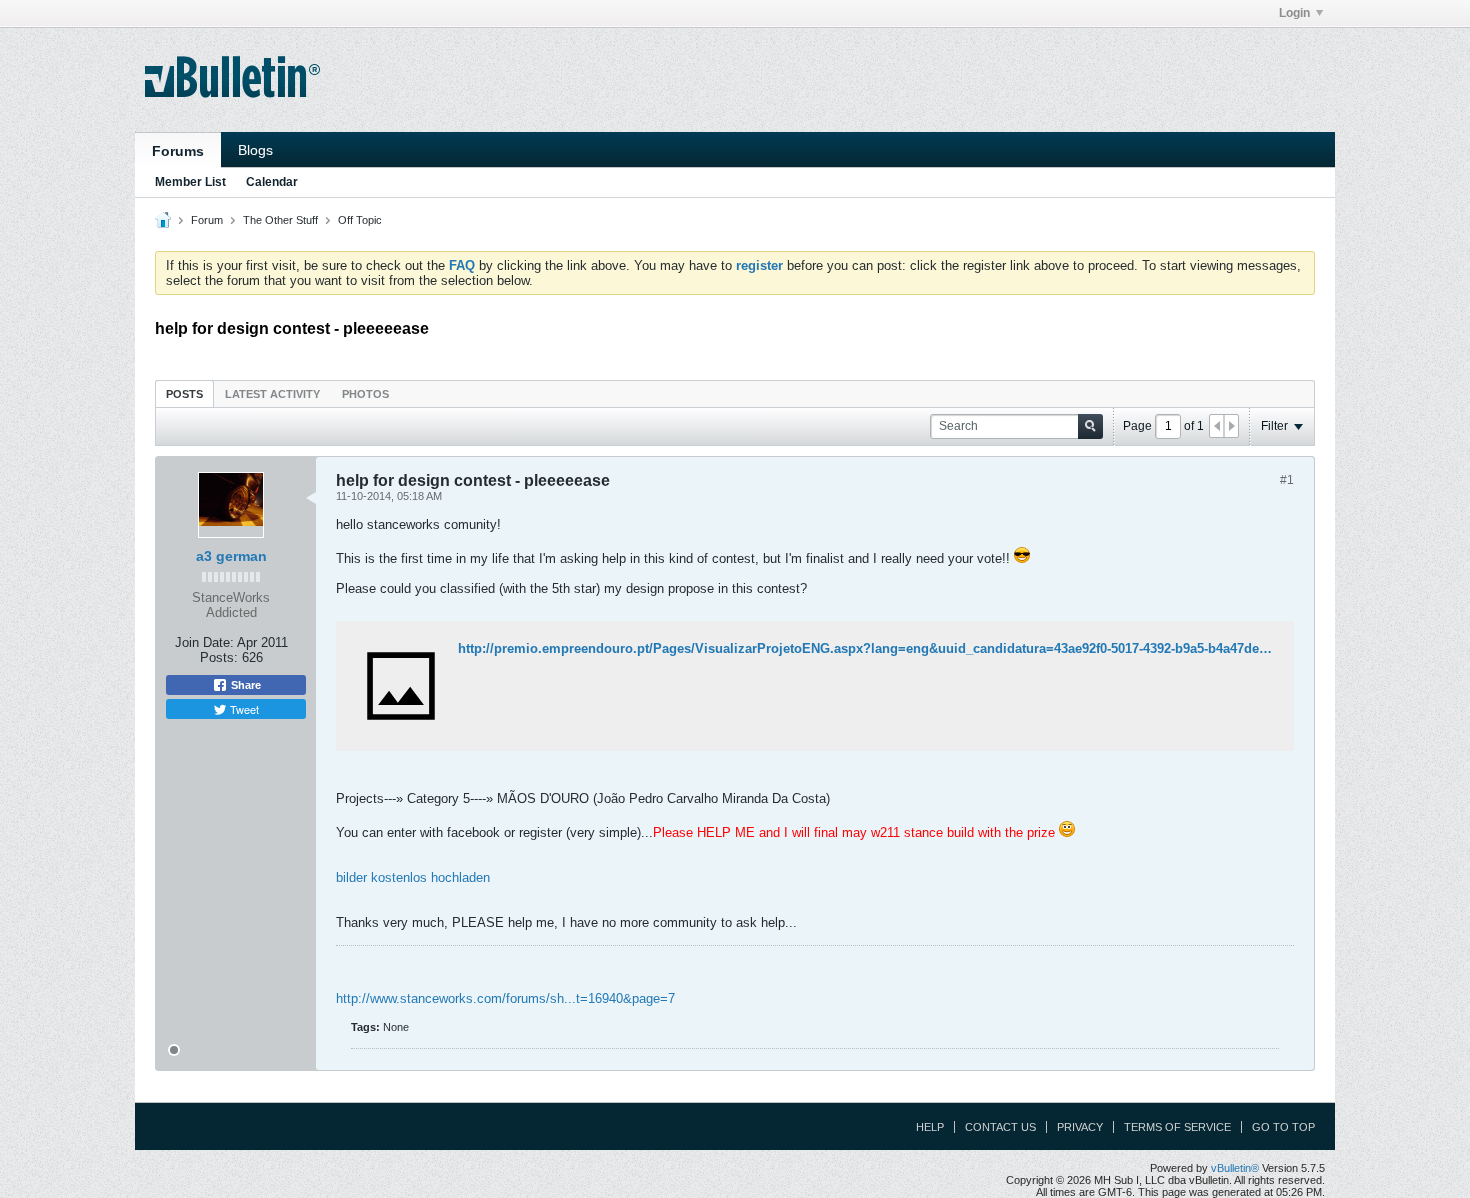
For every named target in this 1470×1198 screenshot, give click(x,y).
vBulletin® (1235, 1168)
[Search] (1090, 426)
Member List (190, 182)
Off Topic (360, 220)
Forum (207, 220)
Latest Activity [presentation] (272, 394)
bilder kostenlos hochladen (413, 877)
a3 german (231, 556)
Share (244, 685)
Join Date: (204, 642)
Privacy (1080, 1127)
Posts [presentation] (184, 394)
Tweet (243, 709)
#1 (1287, 480)
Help (930, 1127)
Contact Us (1000, 1127)
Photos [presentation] (365, 394)
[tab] (184, 393)
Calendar (272, 182)
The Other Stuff (280, 220)
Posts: (219, 657)
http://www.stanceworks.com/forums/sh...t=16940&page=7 (505, 998)
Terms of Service (1177, 1127)
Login (1294, 13)
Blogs (255, 150)
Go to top (1283, 1127)
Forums (178, 151)
